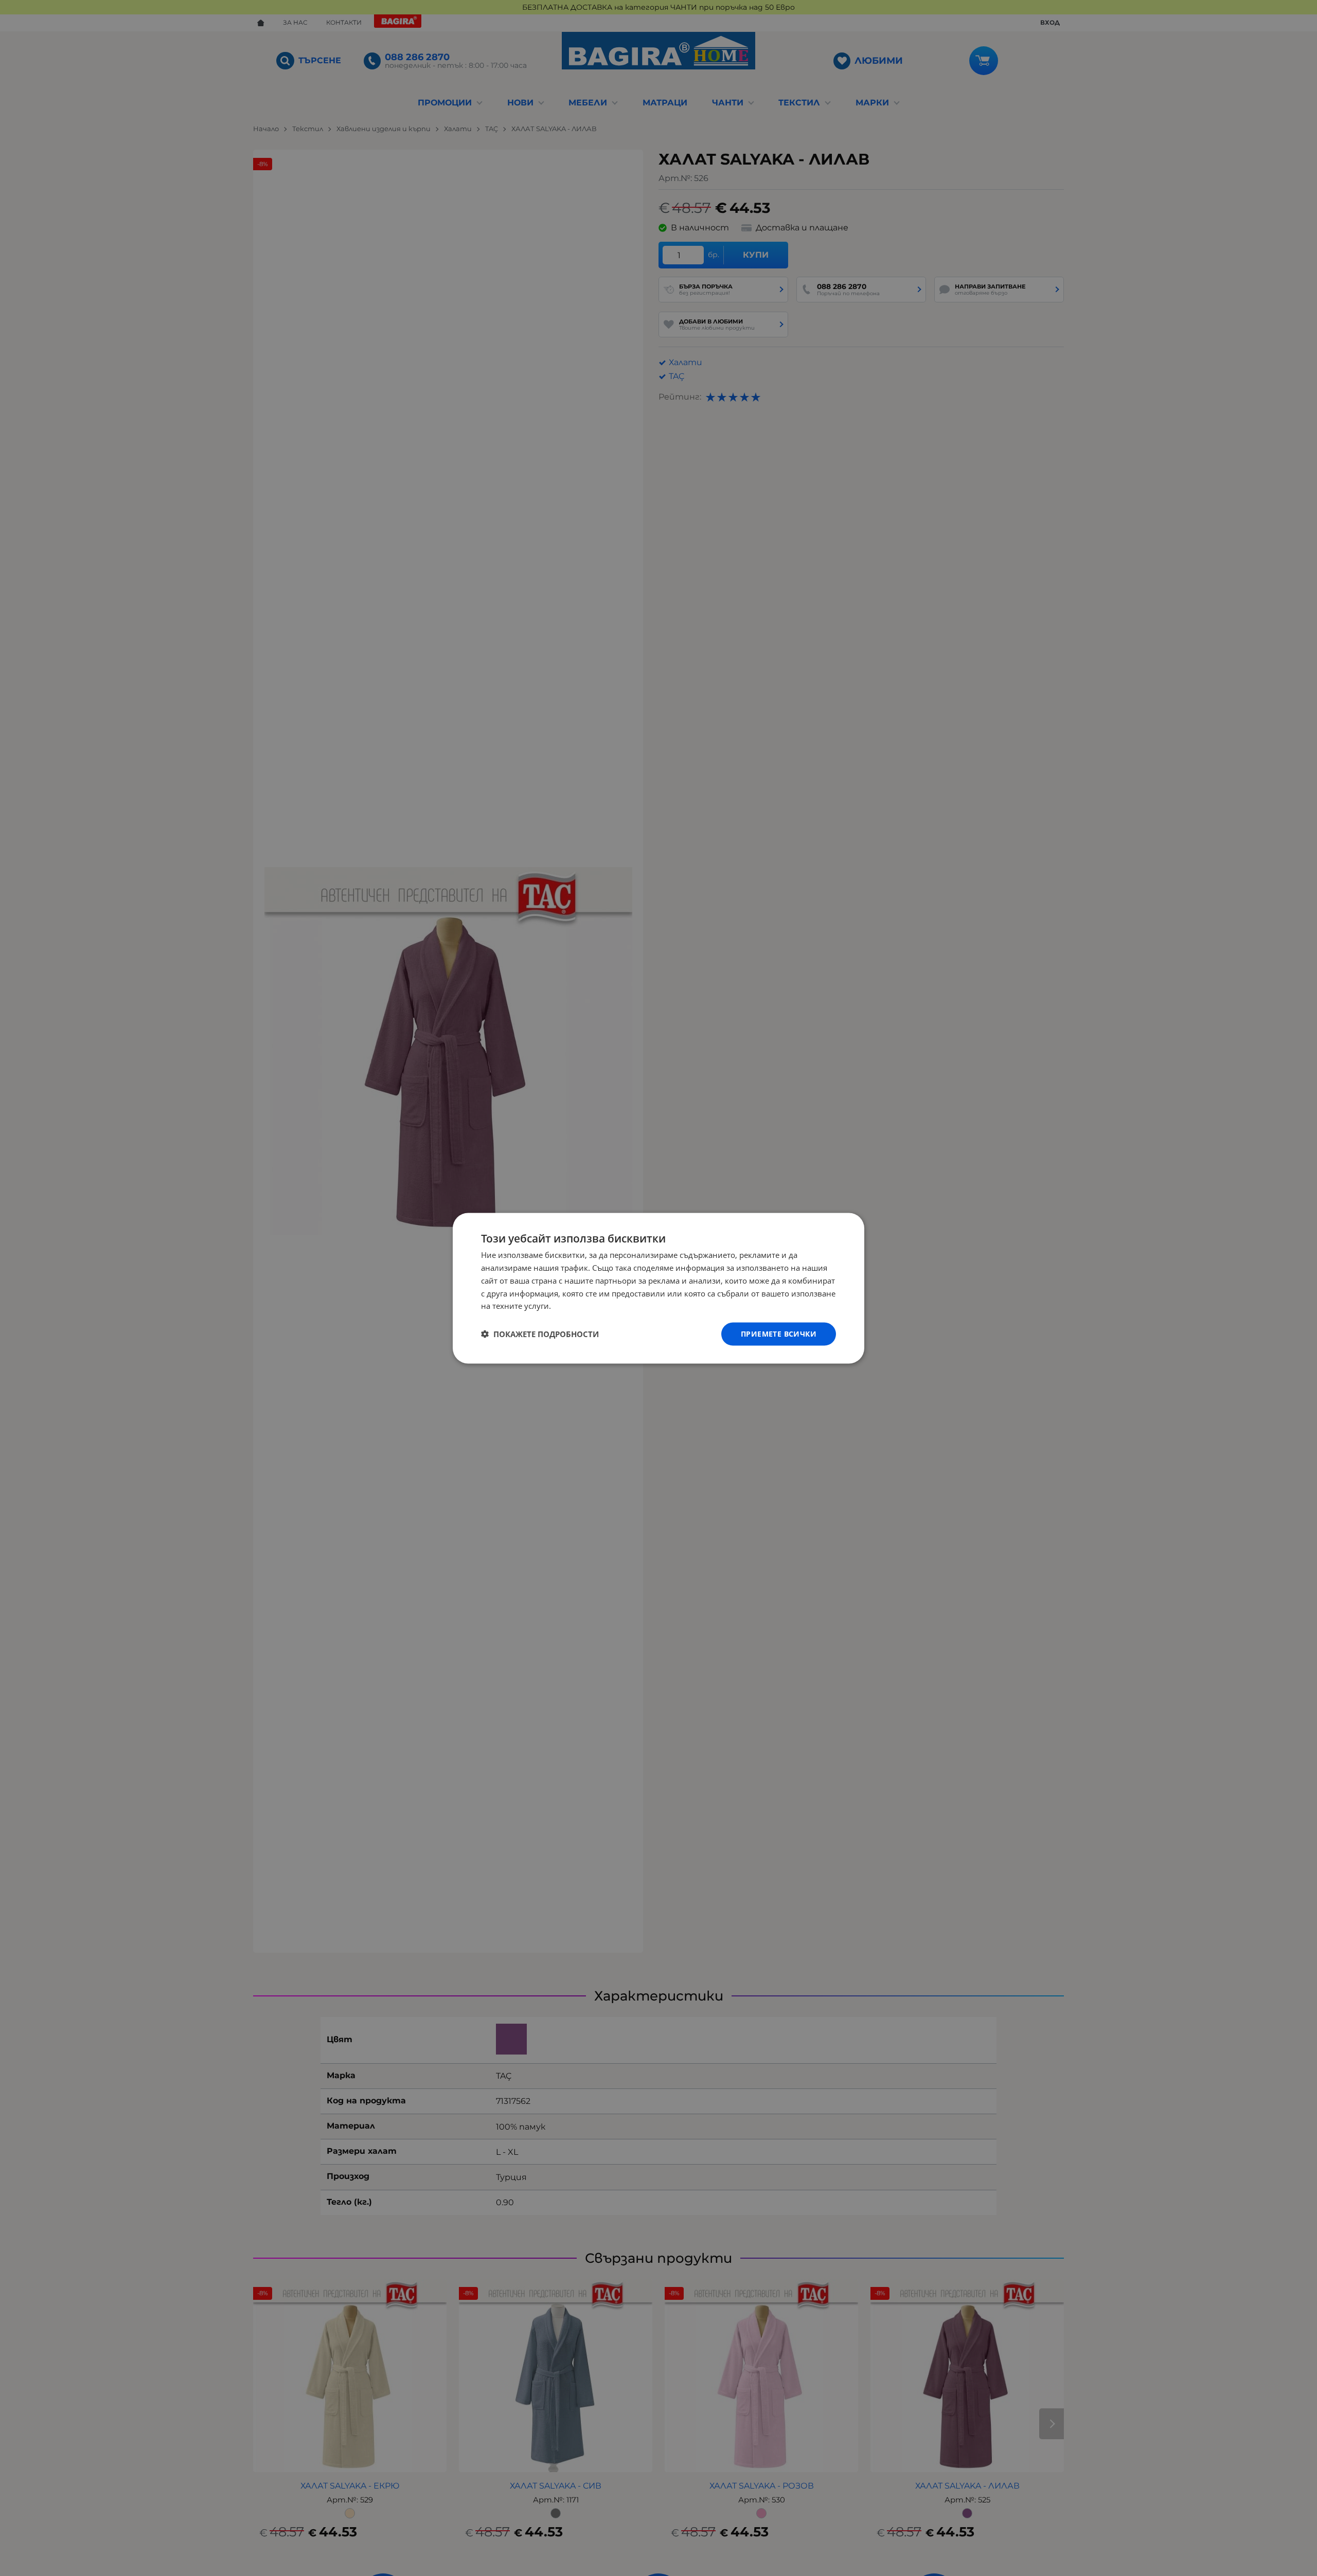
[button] (540, 1334)
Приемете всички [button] (779, 1333)
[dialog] (658, 1288)
